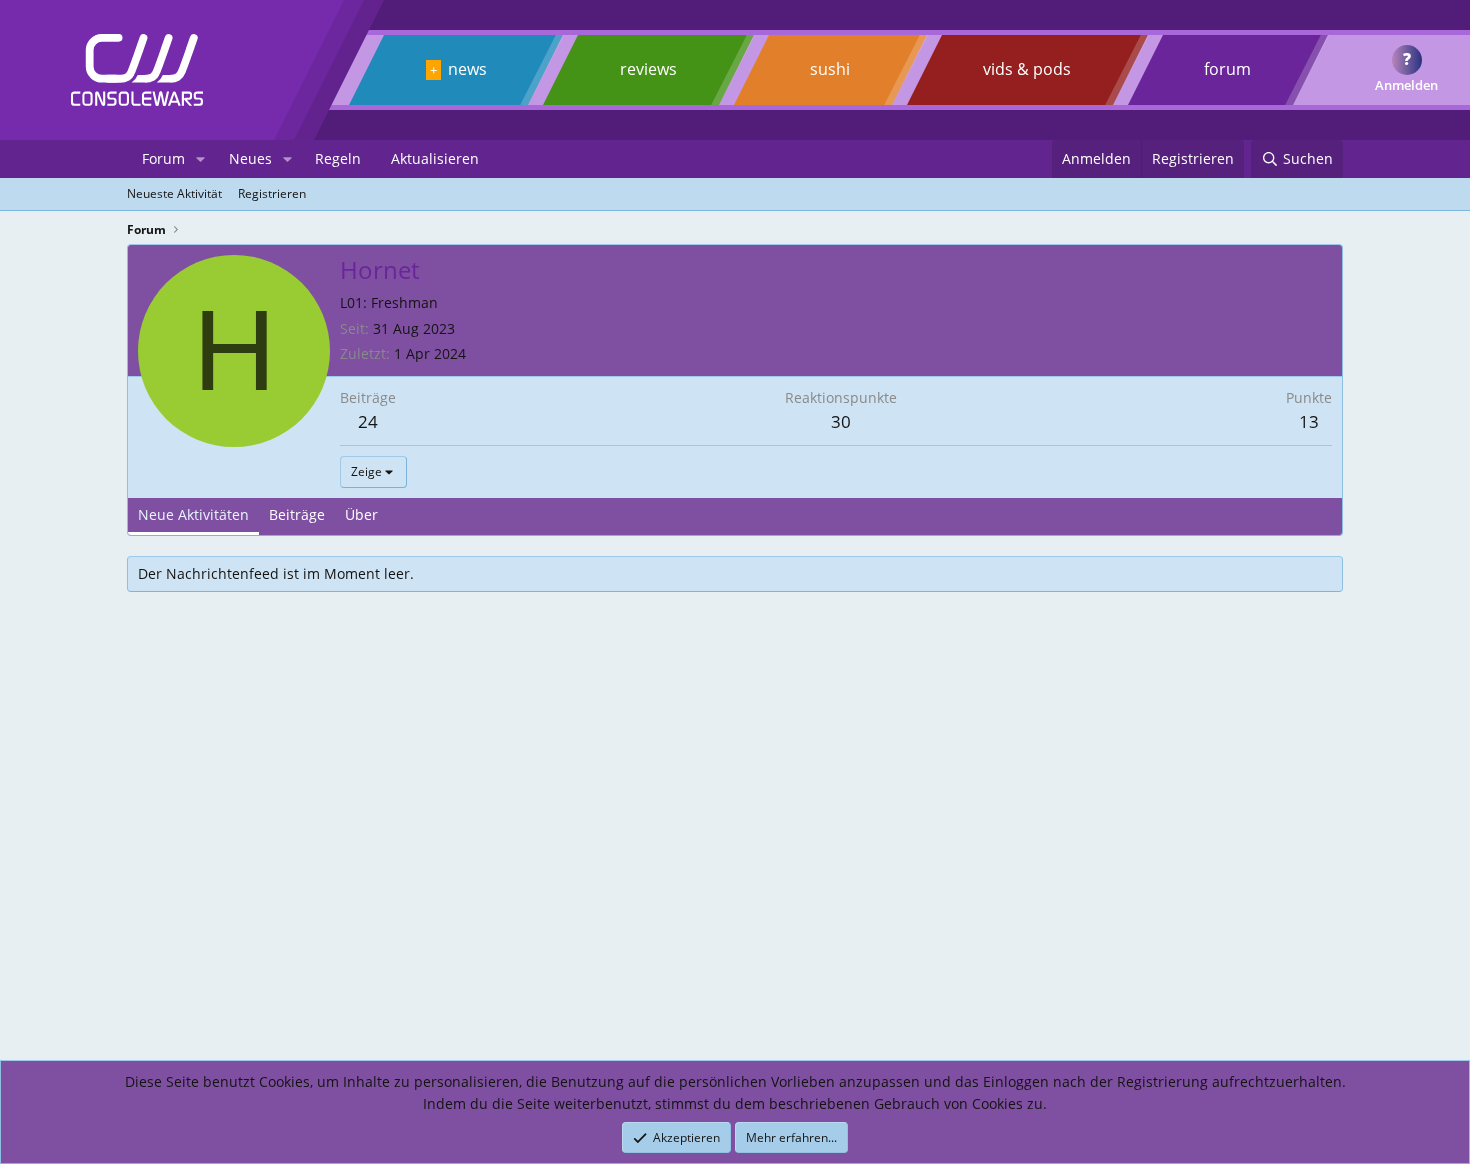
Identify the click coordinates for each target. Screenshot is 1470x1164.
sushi (830, 69)
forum (1227, 69)
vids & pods (1027, 69)
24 (368, 421)
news (467, 69)
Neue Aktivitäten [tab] (193, 514)
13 (1309, 421)
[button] (200, 159)
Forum (163, 158)
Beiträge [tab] (297, 514)
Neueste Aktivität (174, 193)
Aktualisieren (435, 158)
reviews (648, 69)
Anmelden (1406, 85)
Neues (250, 158)
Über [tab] (361, 514)
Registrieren (272, 193)
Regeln (338, 158)
